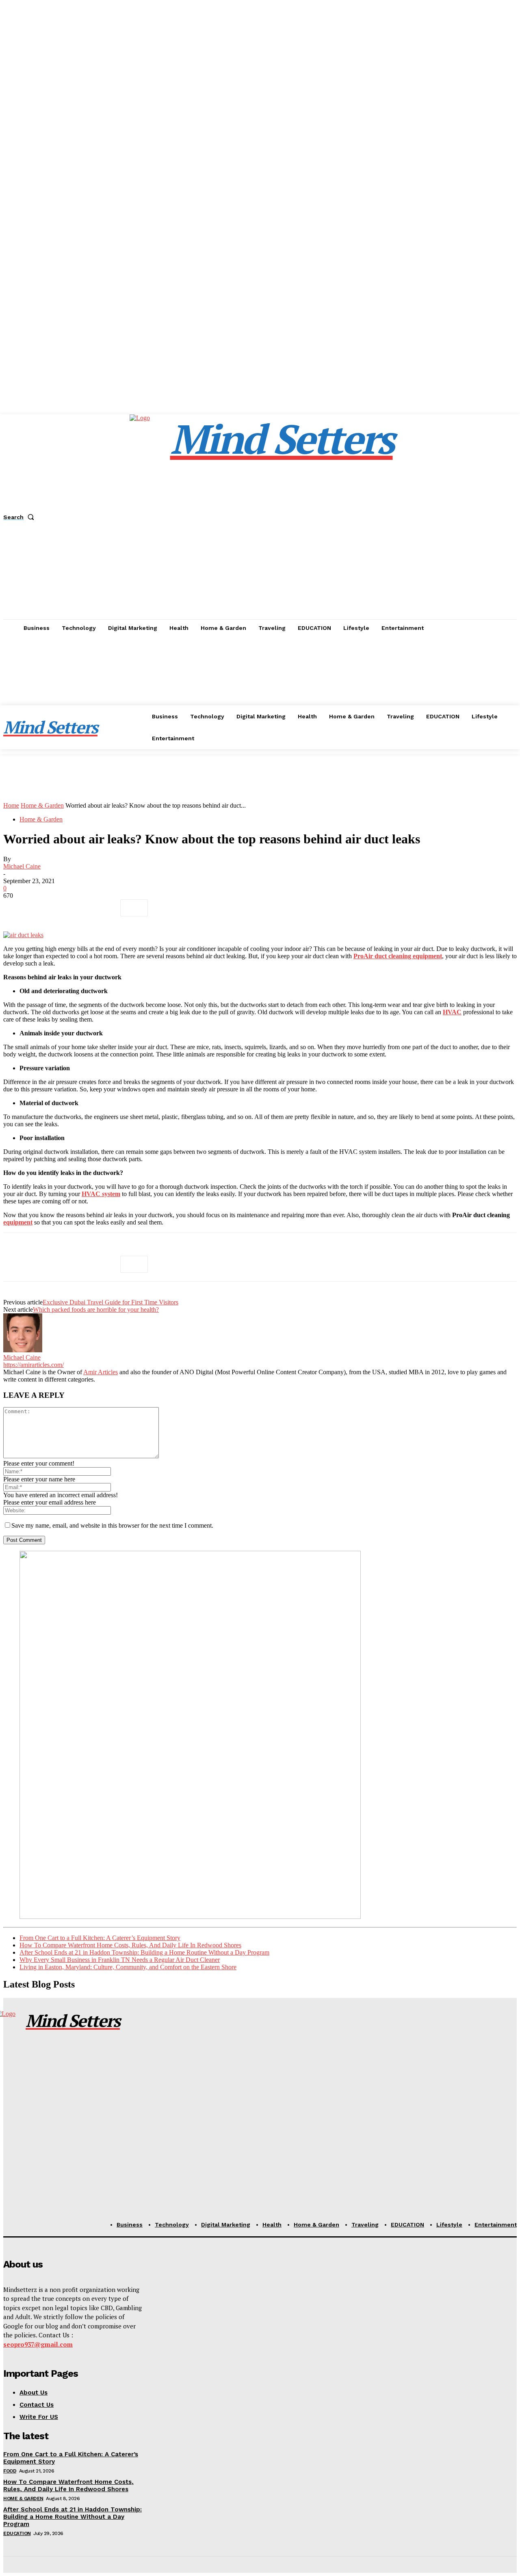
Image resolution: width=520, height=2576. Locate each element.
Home (11, 805)
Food (10, 2471)
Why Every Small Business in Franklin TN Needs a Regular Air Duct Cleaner (120, 1960)
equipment (18, 1222)
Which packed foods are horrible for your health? (96, 1310)
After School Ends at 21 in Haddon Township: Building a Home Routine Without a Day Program (144, 1952)
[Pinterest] (75, 908)
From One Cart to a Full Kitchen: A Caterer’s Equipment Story (100, 1938)
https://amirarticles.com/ (34, 1365)
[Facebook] (17, 908)
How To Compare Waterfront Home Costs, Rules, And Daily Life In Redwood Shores (130, 1945)
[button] (20, 517)
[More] (134, 908)
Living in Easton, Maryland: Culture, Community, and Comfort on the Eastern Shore (128, 1967)
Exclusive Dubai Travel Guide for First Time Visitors (110, 1302)
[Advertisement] (260, 697)
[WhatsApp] (104, 908)
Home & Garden (42, 805)
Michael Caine (22, 866)
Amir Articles (101, 1372)
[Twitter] (46, 908)
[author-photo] (23, 1350)
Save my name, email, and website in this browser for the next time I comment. (112, 1525)
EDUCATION (17, 2533)
